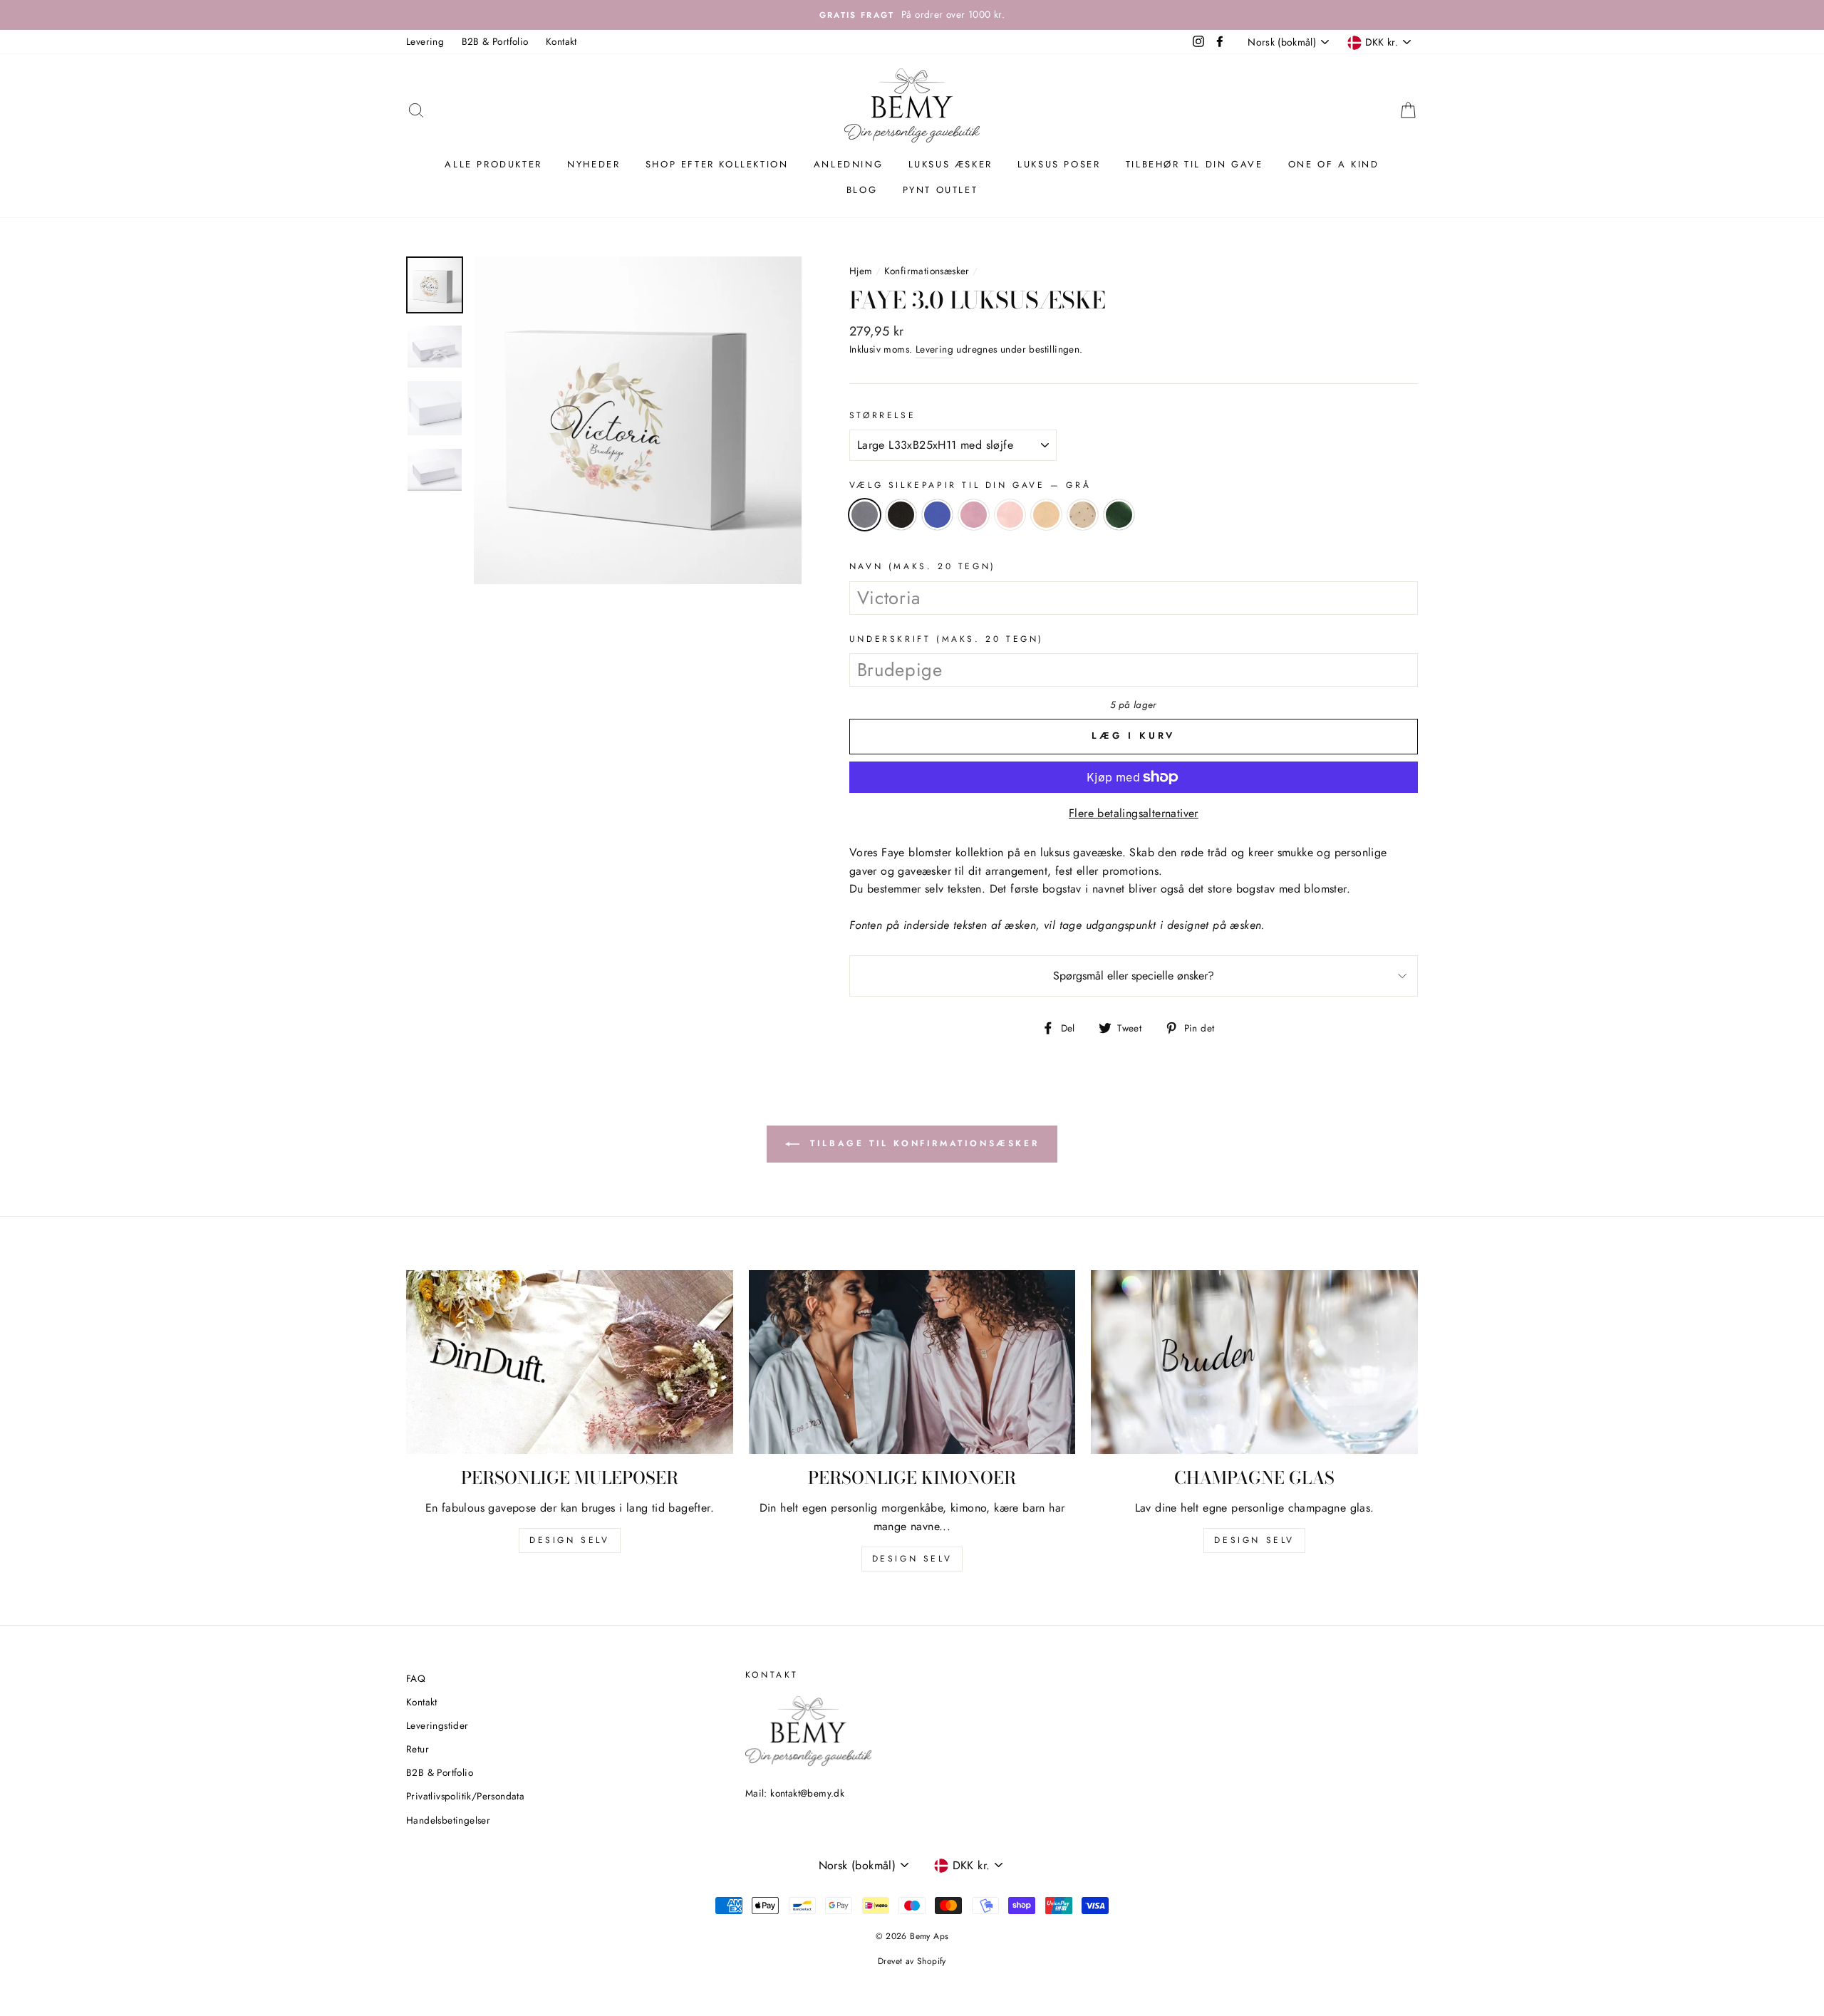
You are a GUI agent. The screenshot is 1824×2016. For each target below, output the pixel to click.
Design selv (570, 1540)
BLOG (862, 190)
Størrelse (882, 415)
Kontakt (561, 41)
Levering (425, 41)
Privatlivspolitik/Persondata (465, 1796)
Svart (901, 515)
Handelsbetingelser (448, 1820)
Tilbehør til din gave (1195, 164)
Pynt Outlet (940, 190)
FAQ (416, 1678)
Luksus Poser (1059, 164)
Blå (937, 515)
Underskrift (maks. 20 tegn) (947, 639)
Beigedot (1083, 515)
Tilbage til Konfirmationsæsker (922, 1143)
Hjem (861, 271)
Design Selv (1254, 1540)
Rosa (974, 515)
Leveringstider (437, 1725)
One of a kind (1334, 164)
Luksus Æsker (950, 164)
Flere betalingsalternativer (1134, 813)
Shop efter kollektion (717, 164)
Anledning (848, 164)
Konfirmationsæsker (927, 271)
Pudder (1010, 515)
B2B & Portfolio (495, 41)
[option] (912, 15)
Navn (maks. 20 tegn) (923, 566)
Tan (1046, 515)
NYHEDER (594, 164)
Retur (418, 1749)
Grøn (1119, 515)
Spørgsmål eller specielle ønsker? (1134, 976)
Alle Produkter (493, 164)
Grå (865, 515)
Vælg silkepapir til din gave (970, 485)
